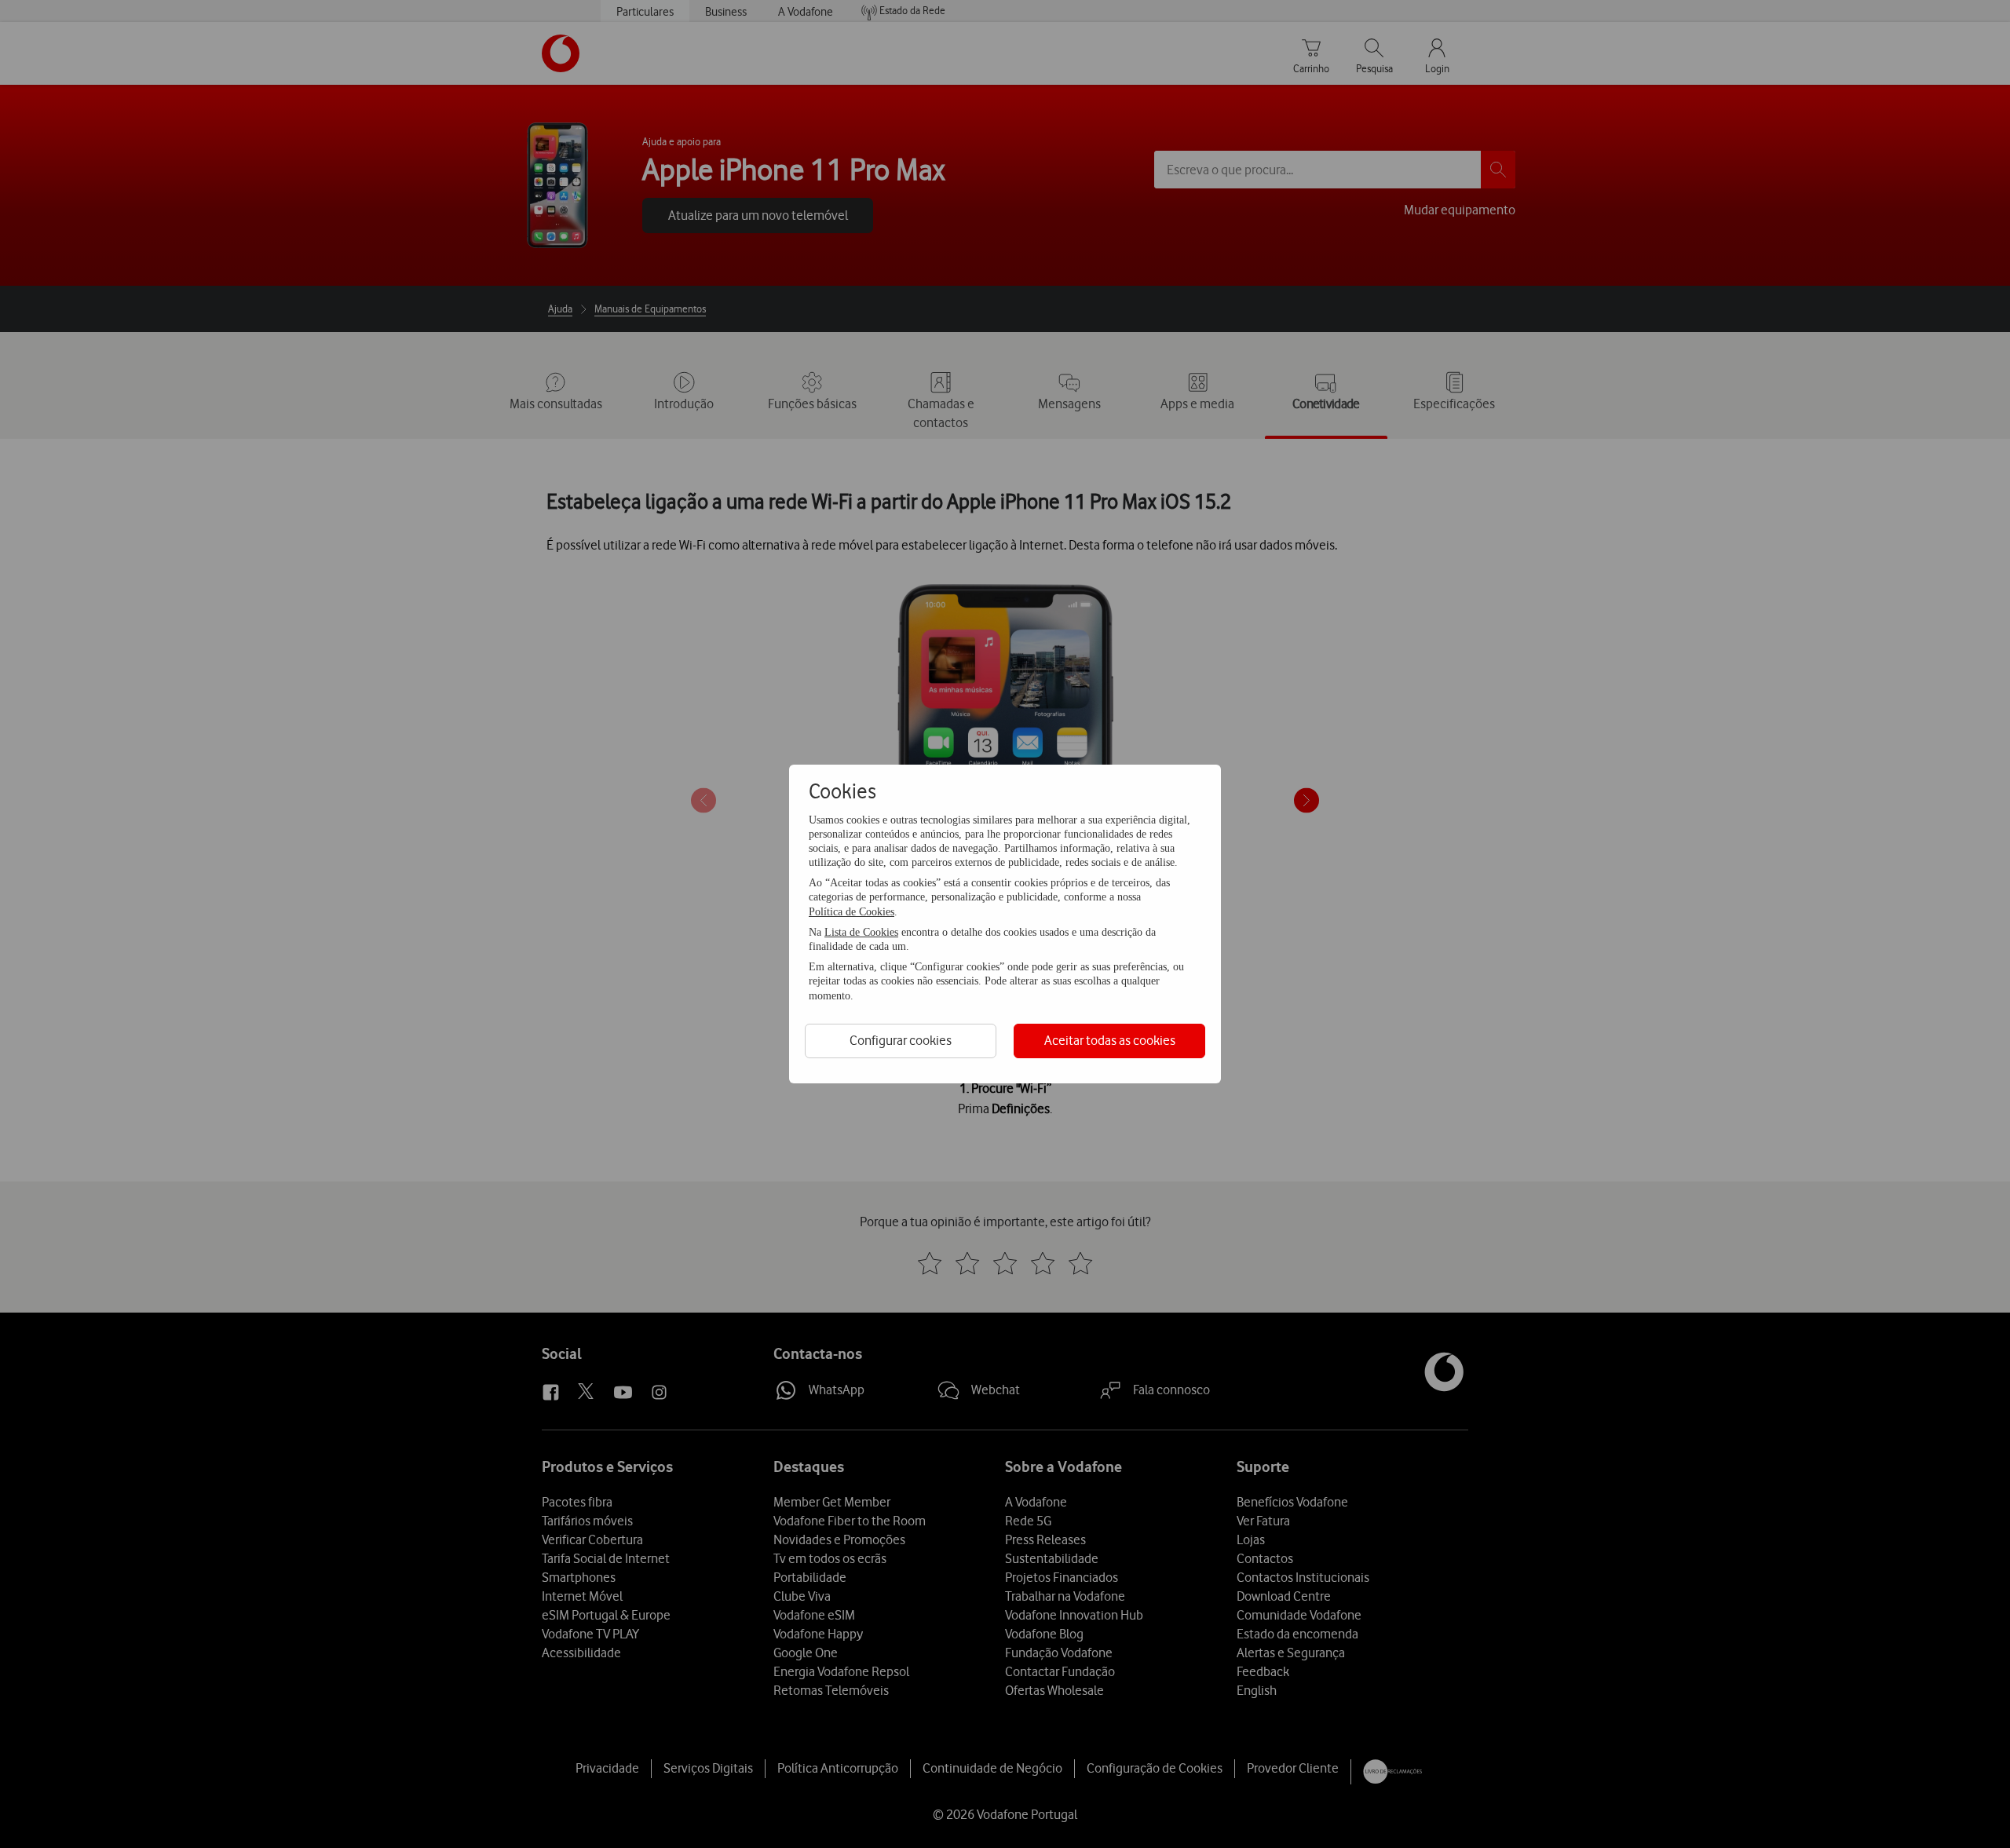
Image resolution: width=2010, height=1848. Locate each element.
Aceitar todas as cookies (1110, 1040)
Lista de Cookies (861, 932)
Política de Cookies (852, 912)
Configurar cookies (901, 1040)
